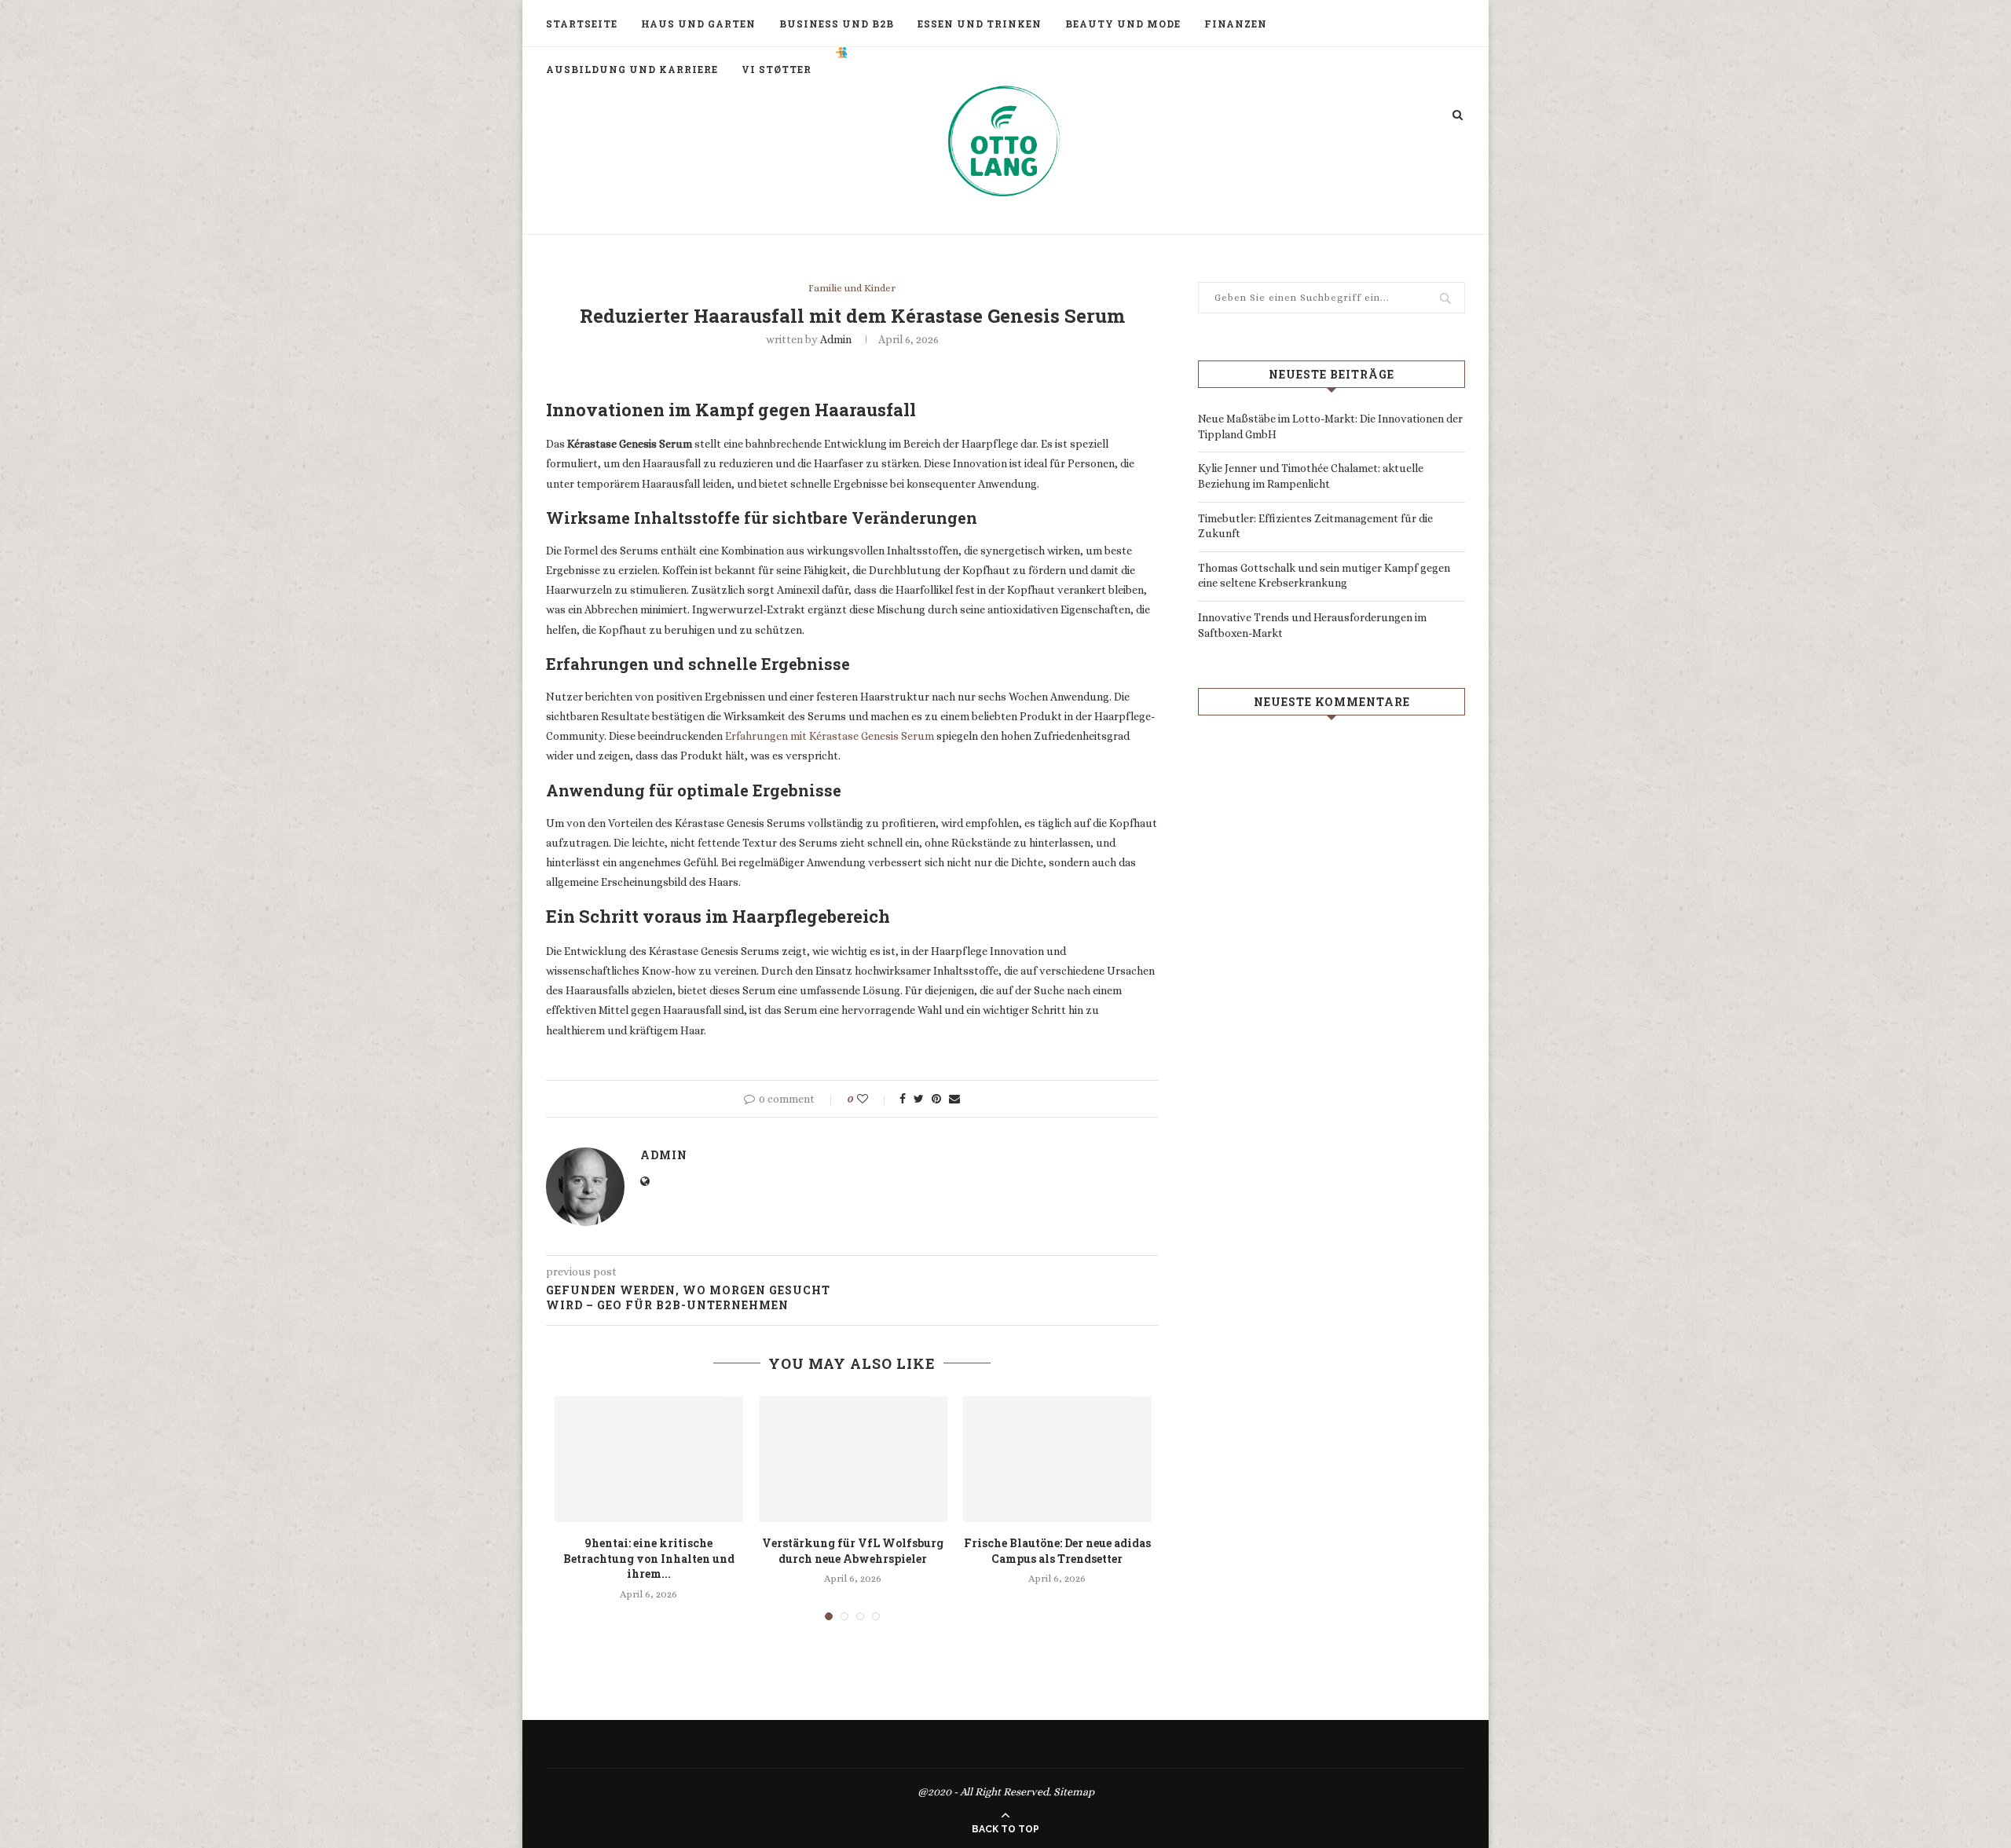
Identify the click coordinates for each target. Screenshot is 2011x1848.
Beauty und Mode (1123, 24)
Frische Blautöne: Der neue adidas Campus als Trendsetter (1057, 1551)
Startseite (582, 24)
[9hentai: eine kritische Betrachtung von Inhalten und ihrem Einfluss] (649, 1459)
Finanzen (1236, 24)
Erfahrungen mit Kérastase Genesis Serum (830, 736)
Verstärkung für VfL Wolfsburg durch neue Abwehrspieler (853, 1551)
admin (836, 339)
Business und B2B (837, 24)
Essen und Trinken (980, 24)
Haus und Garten (698, 24)
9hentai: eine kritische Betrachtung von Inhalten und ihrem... (649, 1558)
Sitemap (1074, 1791)
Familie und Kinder (852, 288)
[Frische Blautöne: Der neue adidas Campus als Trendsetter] (1057, 1459)
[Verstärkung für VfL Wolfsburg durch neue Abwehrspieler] (853, 1459)
